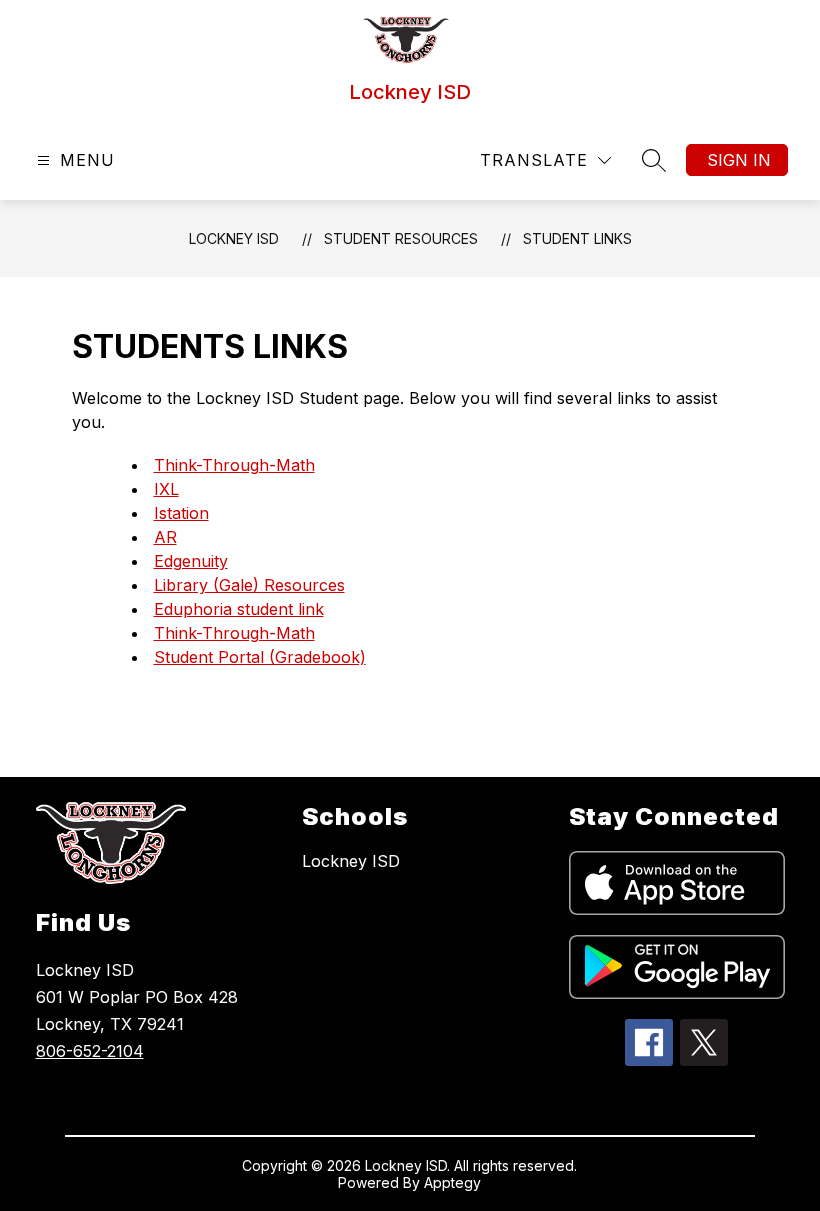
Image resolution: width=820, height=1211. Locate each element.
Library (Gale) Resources (249, 585)
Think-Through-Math (234, 465)
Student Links (577, 238)
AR (165, 537)
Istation (181, 513)
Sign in (739, 160)
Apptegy (452, 1182)
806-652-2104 (90, 1051)
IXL (166, 489)
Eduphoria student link (239, 609)
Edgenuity (191, 561)
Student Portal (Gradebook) (260, 657)
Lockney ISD (234, 238)
